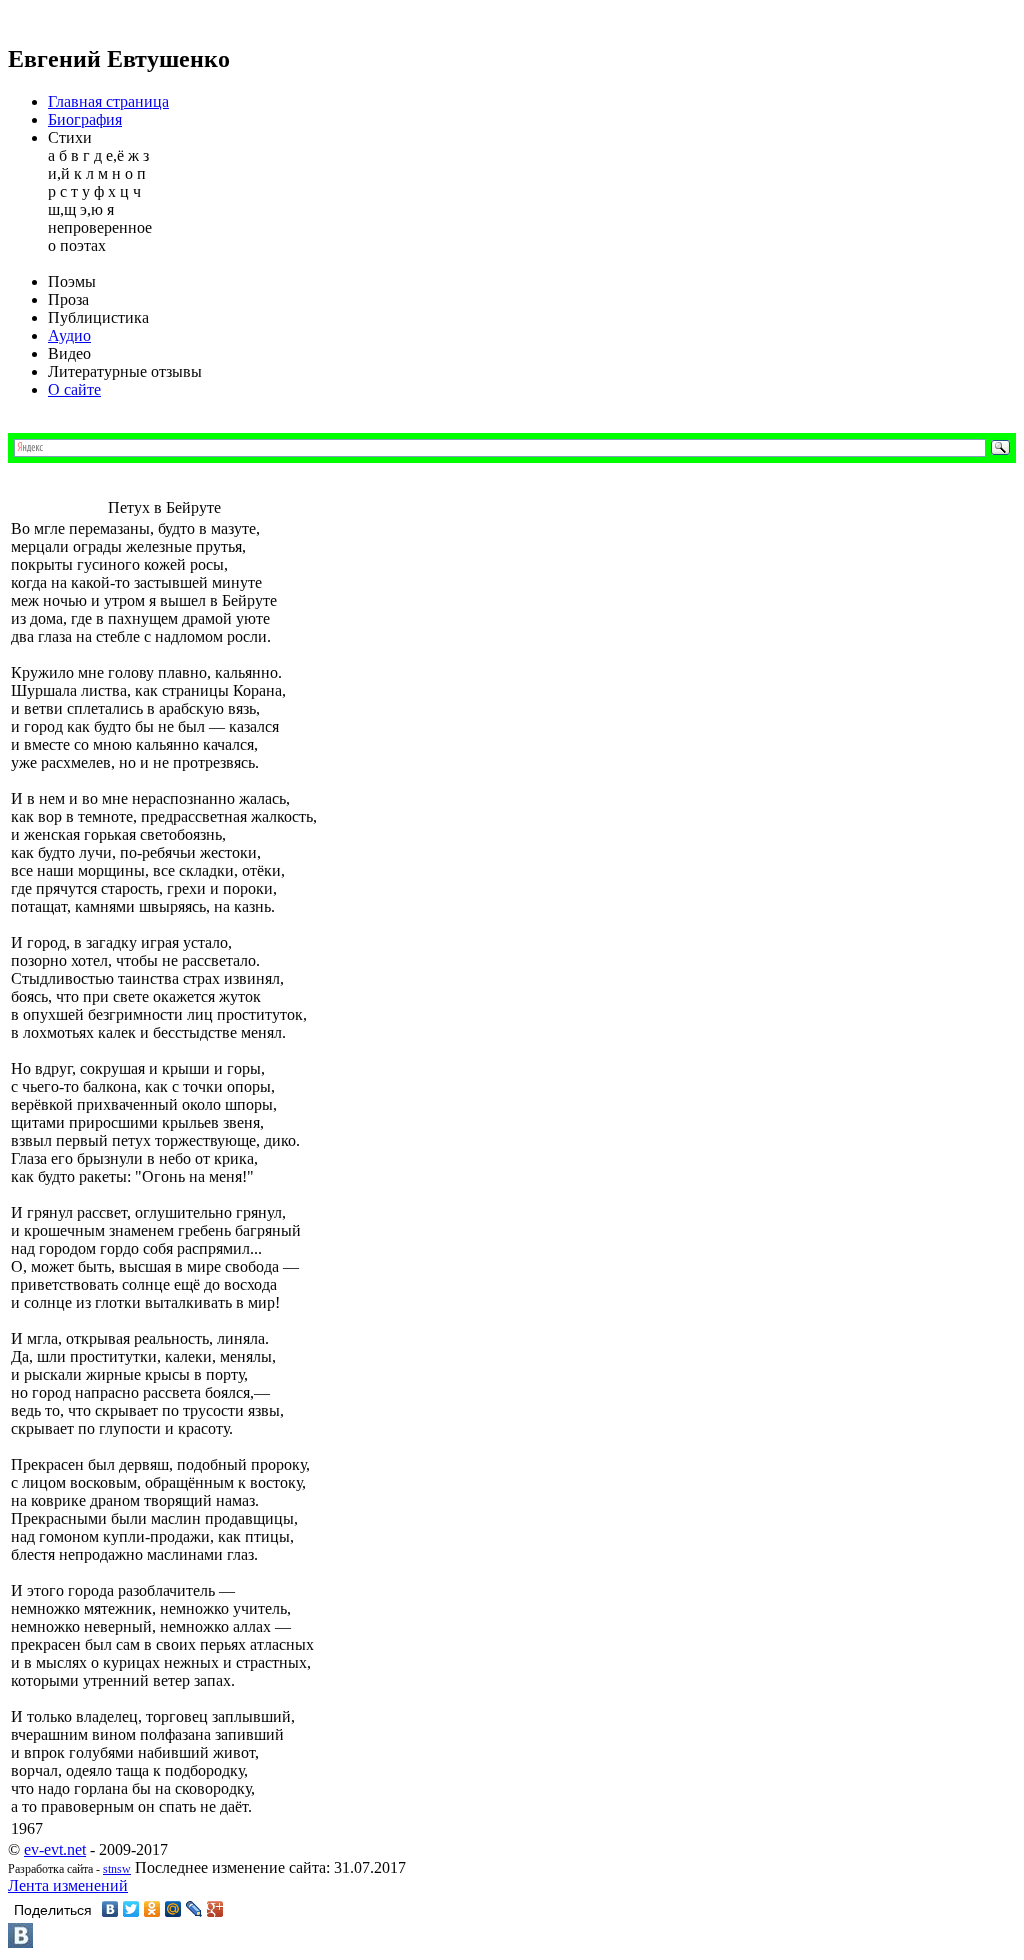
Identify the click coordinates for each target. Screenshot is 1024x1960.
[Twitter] (131, 1909)
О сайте (74, 389)
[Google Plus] (215, 1909)
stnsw (117, 1869)
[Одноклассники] (152, 1909)
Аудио (69, 335)
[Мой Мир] (173, 1909)
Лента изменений (68, 1885)
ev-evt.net (55, 1849)
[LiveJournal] (194, 1909)
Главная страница (108, 101)
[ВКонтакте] (110, 1909)
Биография (85, 119)
